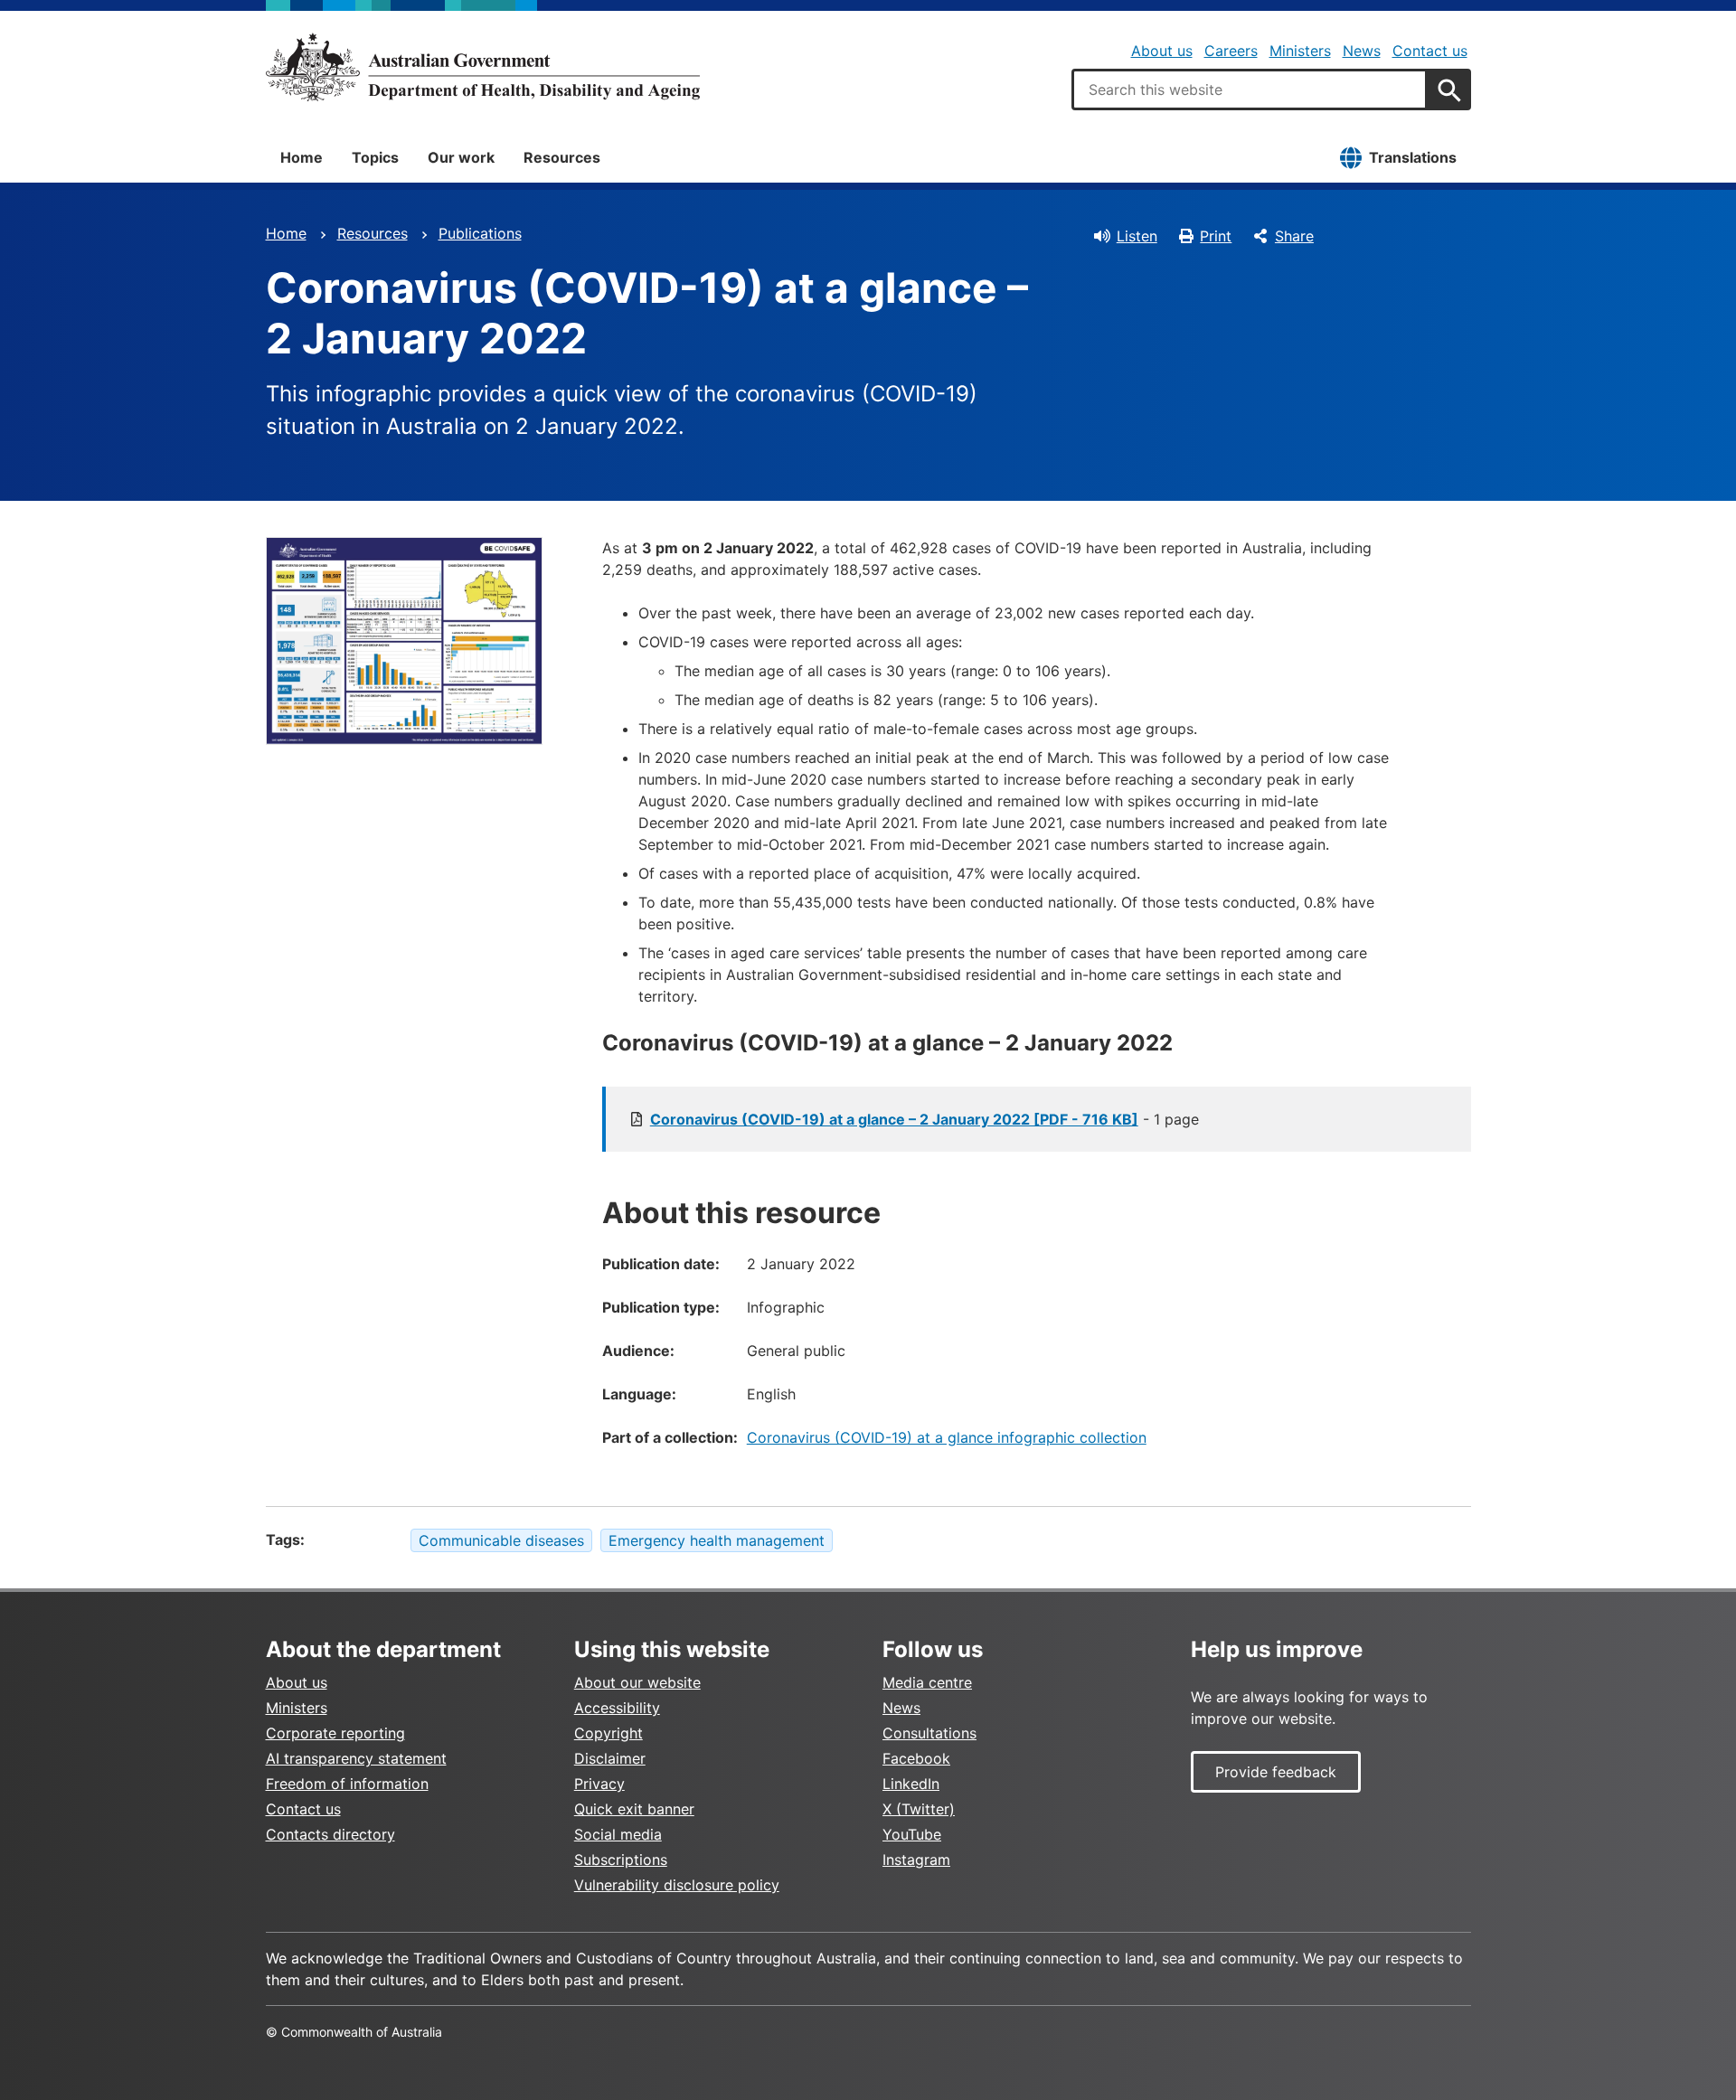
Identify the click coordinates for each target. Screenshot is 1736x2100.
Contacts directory (330, 1834)
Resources (562, 157)
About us (1162, 51)
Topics (375, 157)
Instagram (916, 1860)
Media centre (927, 1682)
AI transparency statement (356, 1758)
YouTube (912, 1834)
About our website (637, 1682)
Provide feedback (1276, 1772)
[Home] (483, 67)
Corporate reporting (335, 1733)
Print (1216, 236)
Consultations (929, 1733)
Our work (461, 157)
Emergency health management (717, 1540)
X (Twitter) (919, 1809)
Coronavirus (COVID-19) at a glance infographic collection (947, 1437)
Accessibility (617, 1708)
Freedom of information (347, 1784)
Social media (618, 1834)
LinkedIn (911, 1784)
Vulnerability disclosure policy (677, 1885)
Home (302, 157)
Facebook (916, 1758)
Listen (1137, 236)
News (1362, 51)
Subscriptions (621, 1860)
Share (1294, 236)
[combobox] (1250, 89)
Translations (1413, 157)
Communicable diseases (501, 1540)
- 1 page (925, 1119)
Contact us (1430, 51)
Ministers (1300, 51)
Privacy (599, 1784)
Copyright (609, 1733)
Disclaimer (610, 1758)
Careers (1231, 51)
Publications (480, 233)
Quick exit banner (634, 1809)
